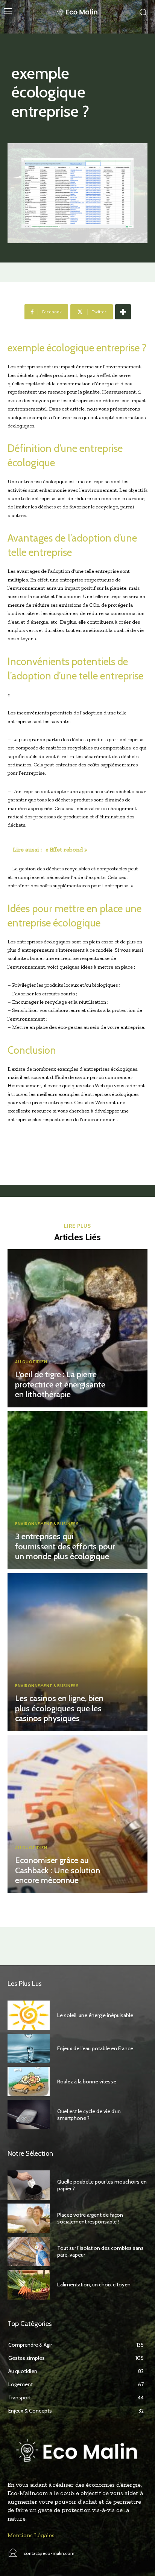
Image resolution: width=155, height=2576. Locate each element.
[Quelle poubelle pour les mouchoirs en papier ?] (29, 2185)
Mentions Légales (31, 2535)
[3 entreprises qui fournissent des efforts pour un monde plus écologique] (77, 1490)
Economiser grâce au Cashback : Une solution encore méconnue (58, 1870)
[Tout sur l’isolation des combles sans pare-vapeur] (29, 2251)
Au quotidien (31, 1362)
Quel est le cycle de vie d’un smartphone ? (89, 2115)
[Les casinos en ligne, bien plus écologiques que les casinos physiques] (77, 1652)
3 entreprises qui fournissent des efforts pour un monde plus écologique (65, 1546)
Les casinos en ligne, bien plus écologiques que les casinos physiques (59, 1708)
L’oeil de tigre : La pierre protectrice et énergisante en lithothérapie (60, 1384)
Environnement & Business (47, 1524)
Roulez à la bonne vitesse (87, 2082)
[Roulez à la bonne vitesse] (29, 2082)
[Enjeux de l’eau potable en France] (29, 2048)
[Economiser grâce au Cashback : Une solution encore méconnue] (77, 1814)
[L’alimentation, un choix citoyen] (29, 2285)
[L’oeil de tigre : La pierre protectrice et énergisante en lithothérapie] (77, 1328)
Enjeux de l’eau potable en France (95, 2048)
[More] (123, 312)
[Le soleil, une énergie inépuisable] (29, 2015)
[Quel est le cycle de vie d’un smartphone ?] (29, 2115)
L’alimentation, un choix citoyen (94, 2285)
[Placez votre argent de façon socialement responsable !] (29, 2218)
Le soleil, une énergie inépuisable (95, 2015)
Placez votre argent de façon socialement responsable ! (90, 2218)
